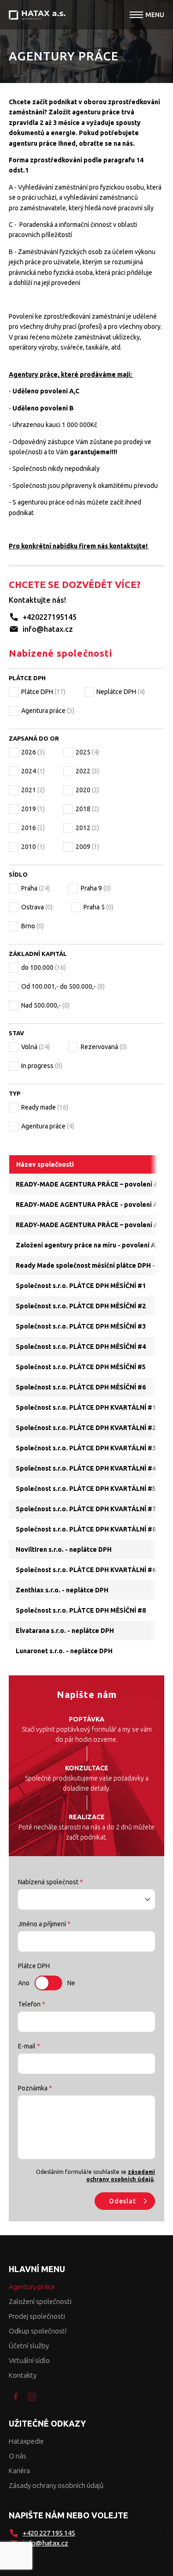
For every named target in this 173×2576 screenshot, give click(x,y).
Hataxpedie (26, 2441)
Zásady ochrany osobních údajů (56, 2485)
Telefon (32, 2004)
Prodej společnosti (37, 2316)
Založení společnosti (40, 2301)
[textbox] (87, 1899)
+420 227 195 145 (49, 2533)
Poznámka (35, 2088)
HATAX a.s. (37, 15)
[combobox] (87, 1899)
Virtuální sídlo (29, 2360)
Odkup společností (38, 2331)
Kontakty (23, 2375)
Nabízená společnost (51, 1882)
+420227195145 (50, 617)
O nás (18, 2456)
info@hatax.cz (48, 629)
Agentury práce (32, 2287)
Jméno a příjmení (44, 1924)
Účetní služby (29, 2346)
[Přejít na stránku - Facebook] (16, 2397)
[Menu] (136, 15)
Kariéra (19, 2471)
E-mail (29, 2046)
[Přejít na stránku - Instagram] (32, 2397)
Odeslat (122, 2201)
